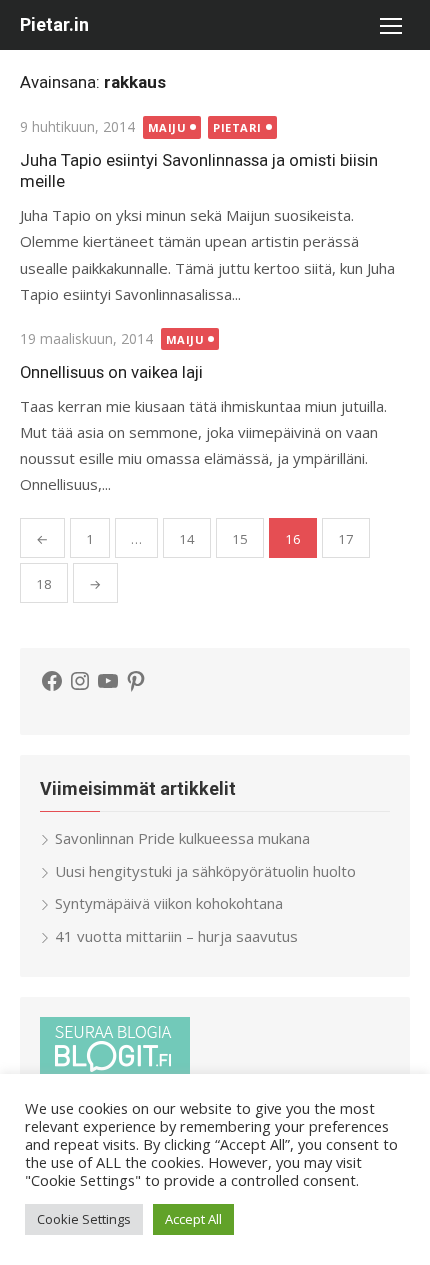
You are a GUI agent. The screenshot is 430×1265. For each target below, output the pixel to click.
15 (240, 539)
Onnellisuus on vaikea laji (111, 372)
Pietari (237, 127)
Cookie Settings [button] (84, 1219)
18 (44, 584)
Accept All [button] (193, 1219)
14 (187, 539)
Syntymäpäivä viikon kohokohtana (169, 903)
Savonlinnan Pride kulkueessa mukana (182, 838)
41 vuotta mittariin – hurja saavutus (176, 936)
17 (346, 539)
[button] (390, 25)
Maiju (167, 127)
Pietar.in (54, 24)
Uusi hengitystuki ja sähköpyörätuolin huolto (205, 871)
